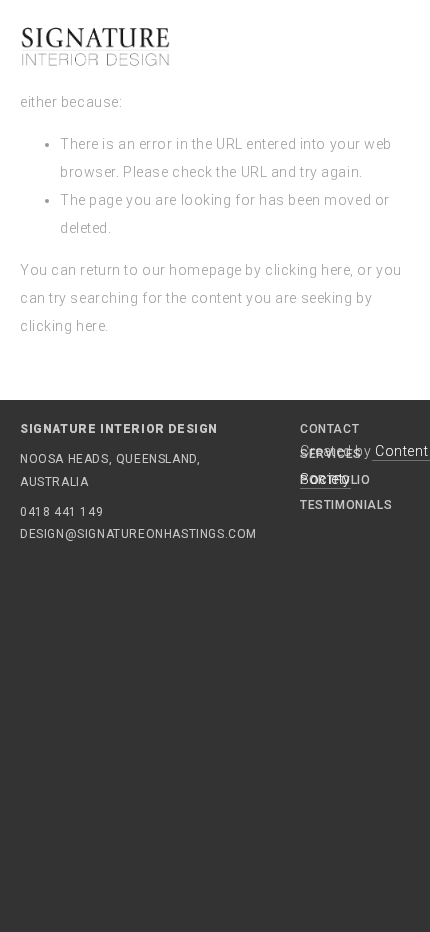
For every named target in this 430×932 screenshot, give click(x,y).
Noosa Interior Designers (271, 723)
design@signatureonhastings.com (80, 534)
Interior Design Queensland (185, 697)
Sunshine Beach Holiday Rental (199, 644)
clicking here (307, 270)
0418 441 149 (61, 512)
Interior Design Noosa (104, 618)
